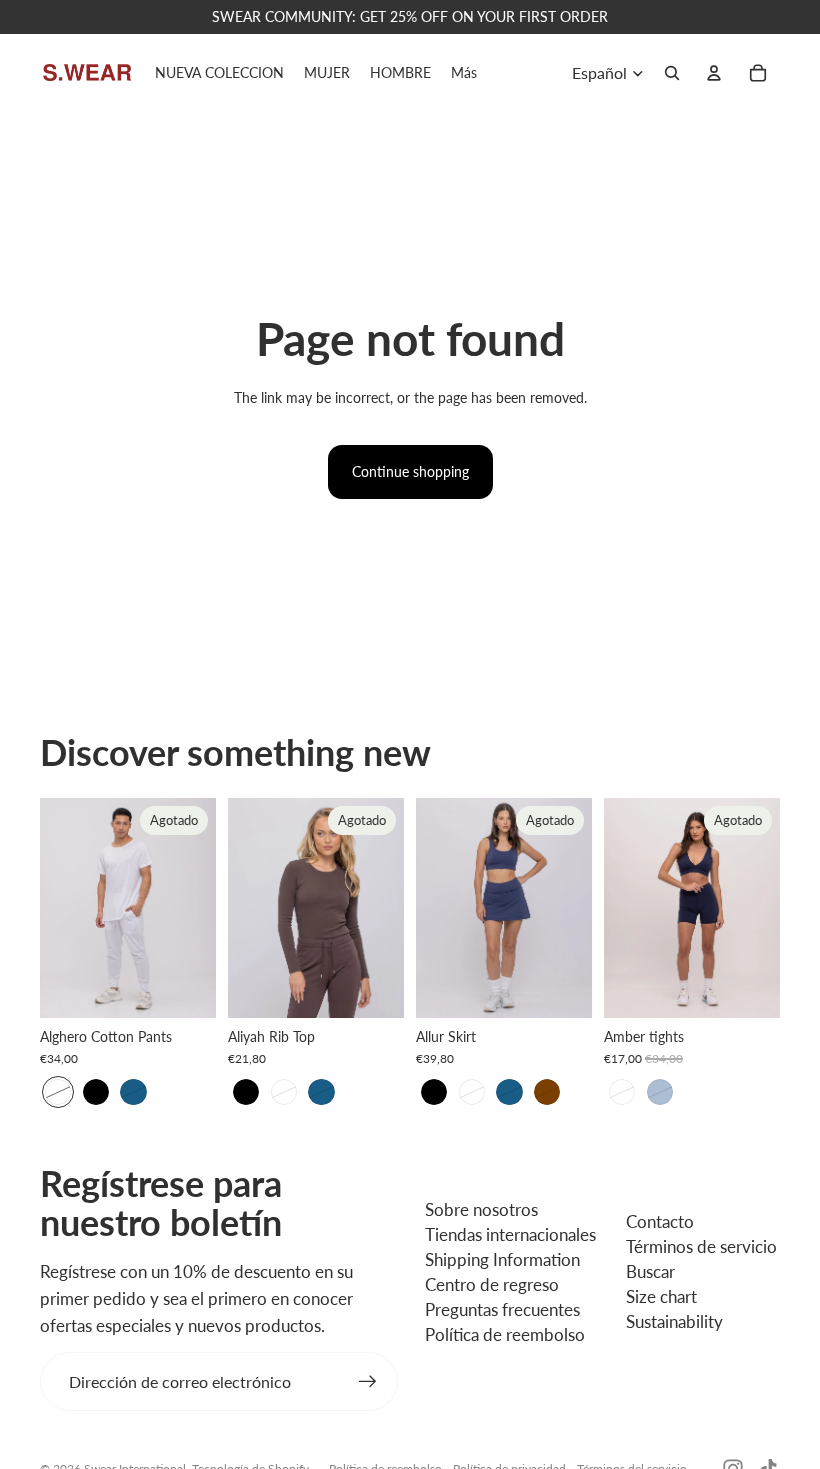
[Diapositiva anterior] (55, 908)
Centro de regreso (492, 1284)
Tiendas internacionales (510, 1234)
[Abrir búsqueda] (672, 73)
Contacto (660, 1221)
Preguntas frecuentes (502, 1309)
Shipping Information (502, 1259)
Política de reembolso (505, 1334)
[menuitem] (464, 73)
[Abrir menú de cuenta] (714, 73)
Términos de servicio (701, 1246)
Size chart (661, 1296)
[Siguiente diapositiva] (200, 908)
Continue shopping (410, 471)
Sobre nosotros (481, 1209)
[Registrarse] (368, 1382)
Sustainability (674, 1321)
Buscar (650, 1271)
